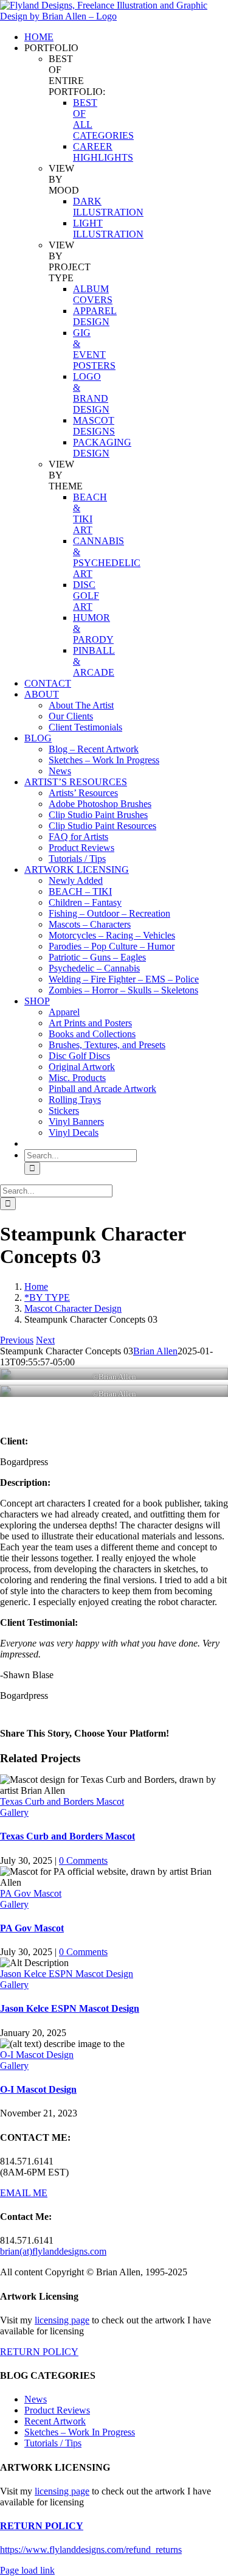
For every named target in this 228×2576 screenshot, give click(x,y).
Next (45, 1340)
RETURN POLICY (39, 2352)
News (36, 2399)
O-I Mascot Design (37, 2055)
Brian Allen (155, 1351)
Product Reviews (57, 2410)
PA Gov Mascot (31, 1893)
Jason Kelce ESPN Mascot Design (67, 1974)
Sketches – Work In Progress (80, 2432)
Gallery (14, 1812)
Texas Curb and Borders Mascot (62, 1801)
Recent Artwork (55, 2421)
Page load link (27, 2570)
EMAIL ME (24, 2193)
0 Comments (83, 1860)
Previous (17, 1340)
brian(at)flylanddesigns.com (53, 2251)
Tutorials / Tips (53, 2443)
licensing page (62, 2320)
